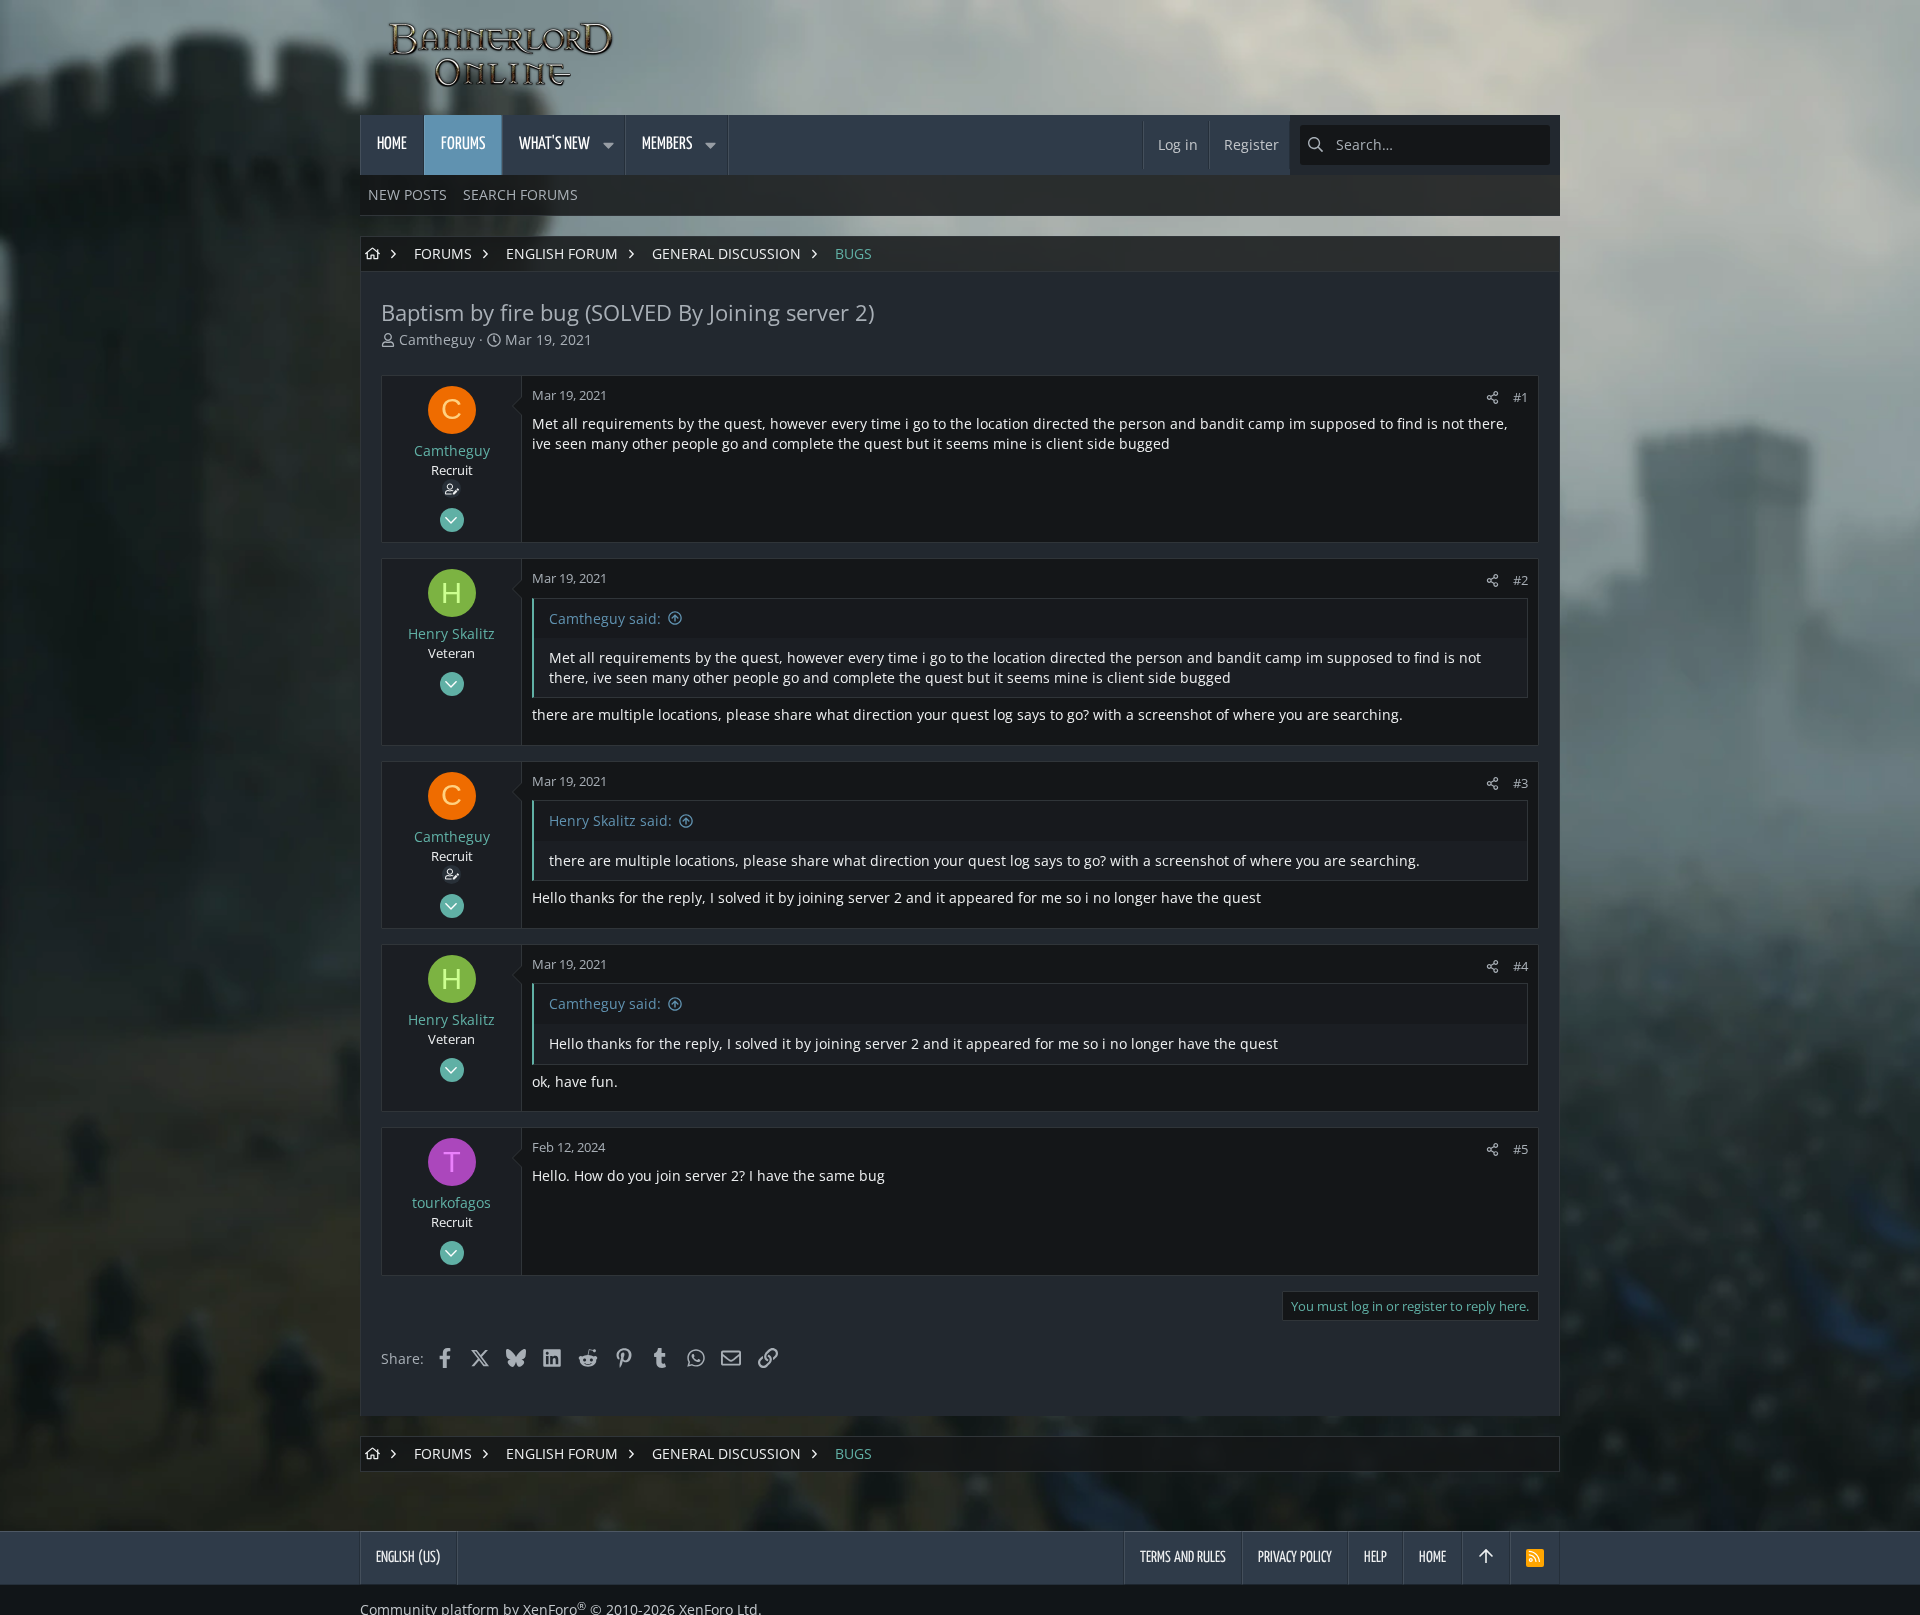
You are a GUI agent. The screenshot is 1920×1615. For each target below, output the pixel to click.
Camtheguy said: (605, 618)
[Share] (1492, 397)
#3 (1520, 783)
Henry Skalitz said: (610, 820)
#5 (1520, 1149)
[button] (608, 145)
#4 (1520, 966)
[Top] (1486, 1558)
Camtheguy (437, 339)
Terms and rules (1183, 1557)
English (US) (408, 1557)
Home (1432, 1557)
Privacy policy (1295, 1557)
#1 (1520, 397)
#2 (1520, 580)
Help (1375, 1557)
